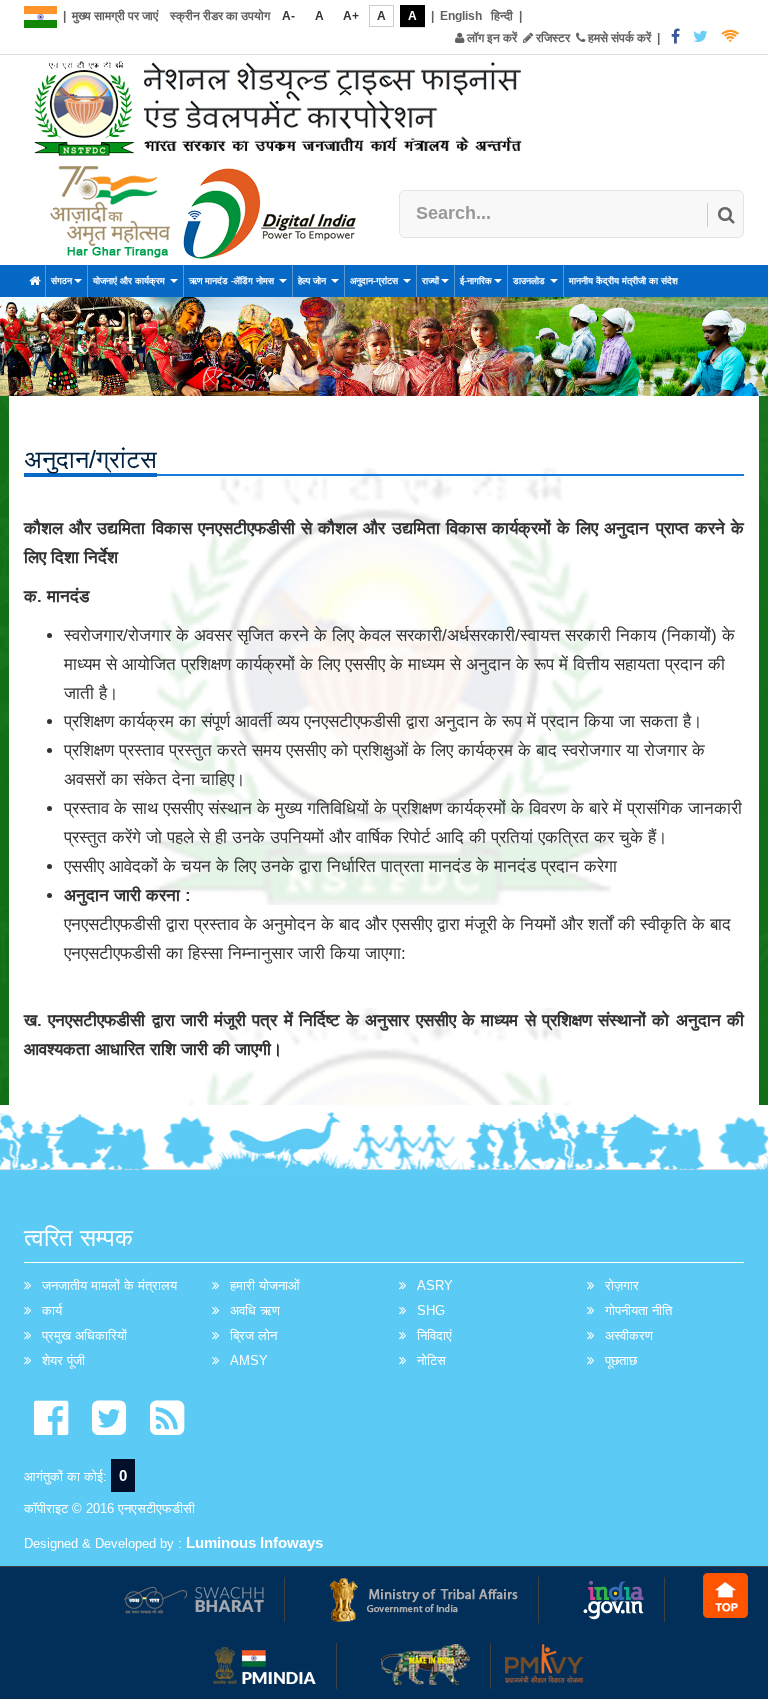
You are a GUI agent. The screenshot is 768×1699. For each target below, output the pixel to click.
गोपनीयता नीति (638, 1310)
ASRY (435, 1285)
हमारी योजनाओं (265, 1285)
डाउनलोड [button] (530, 281)
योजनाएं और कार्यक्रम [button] (130, 281)
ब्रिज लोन (253, 1335)
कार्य (52, 1310)
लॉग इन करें (490, 38)
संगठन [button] (61, 281)
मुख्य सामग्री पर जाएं (115, 16)
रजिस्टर (551, 38)
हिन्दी (502, 16)
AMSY (249, 1360)
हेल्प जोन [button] (313, 281)
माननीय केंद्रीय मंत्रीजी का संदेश (623, 281)
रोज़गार (622, 1285)
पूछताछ (621, 1360)
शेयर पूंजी (63, 1360)
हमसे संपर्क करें (618, 38)
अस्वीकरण (629, 1335)
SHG (431, 1310)
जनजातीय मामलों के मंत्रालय (109, 1285)
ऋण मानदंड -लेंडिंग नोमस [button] (233, 281)
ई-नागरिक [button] (476, 281)
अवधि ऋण (255, 1310)
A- (288, 16)
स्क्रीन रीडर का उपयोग (220, 16)
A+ (351, 16)
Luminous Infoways (254, 1542)
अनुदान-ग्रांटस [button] (375, 281)
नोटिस (431, 1360)
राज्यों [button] (430, 281)
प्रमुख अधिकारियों (84, 1335)
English (461, 16)
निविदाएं (434, 1335)
